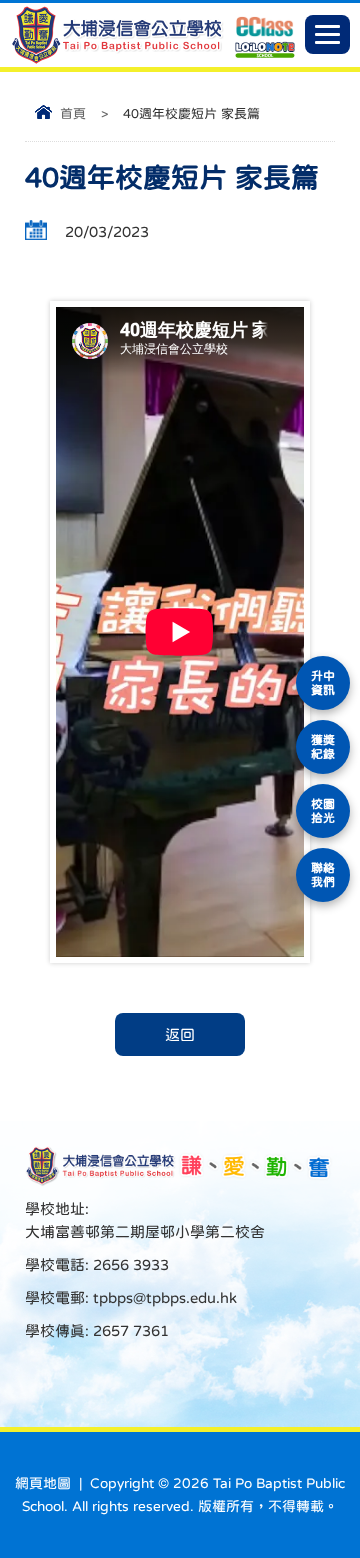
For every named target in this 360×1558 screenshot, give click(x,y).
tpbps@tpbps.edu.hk (163, 1297)
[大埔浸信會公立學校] (117, 59)
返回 (180, 1034)
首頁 (73, 113)
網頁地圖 (43, 1483)
